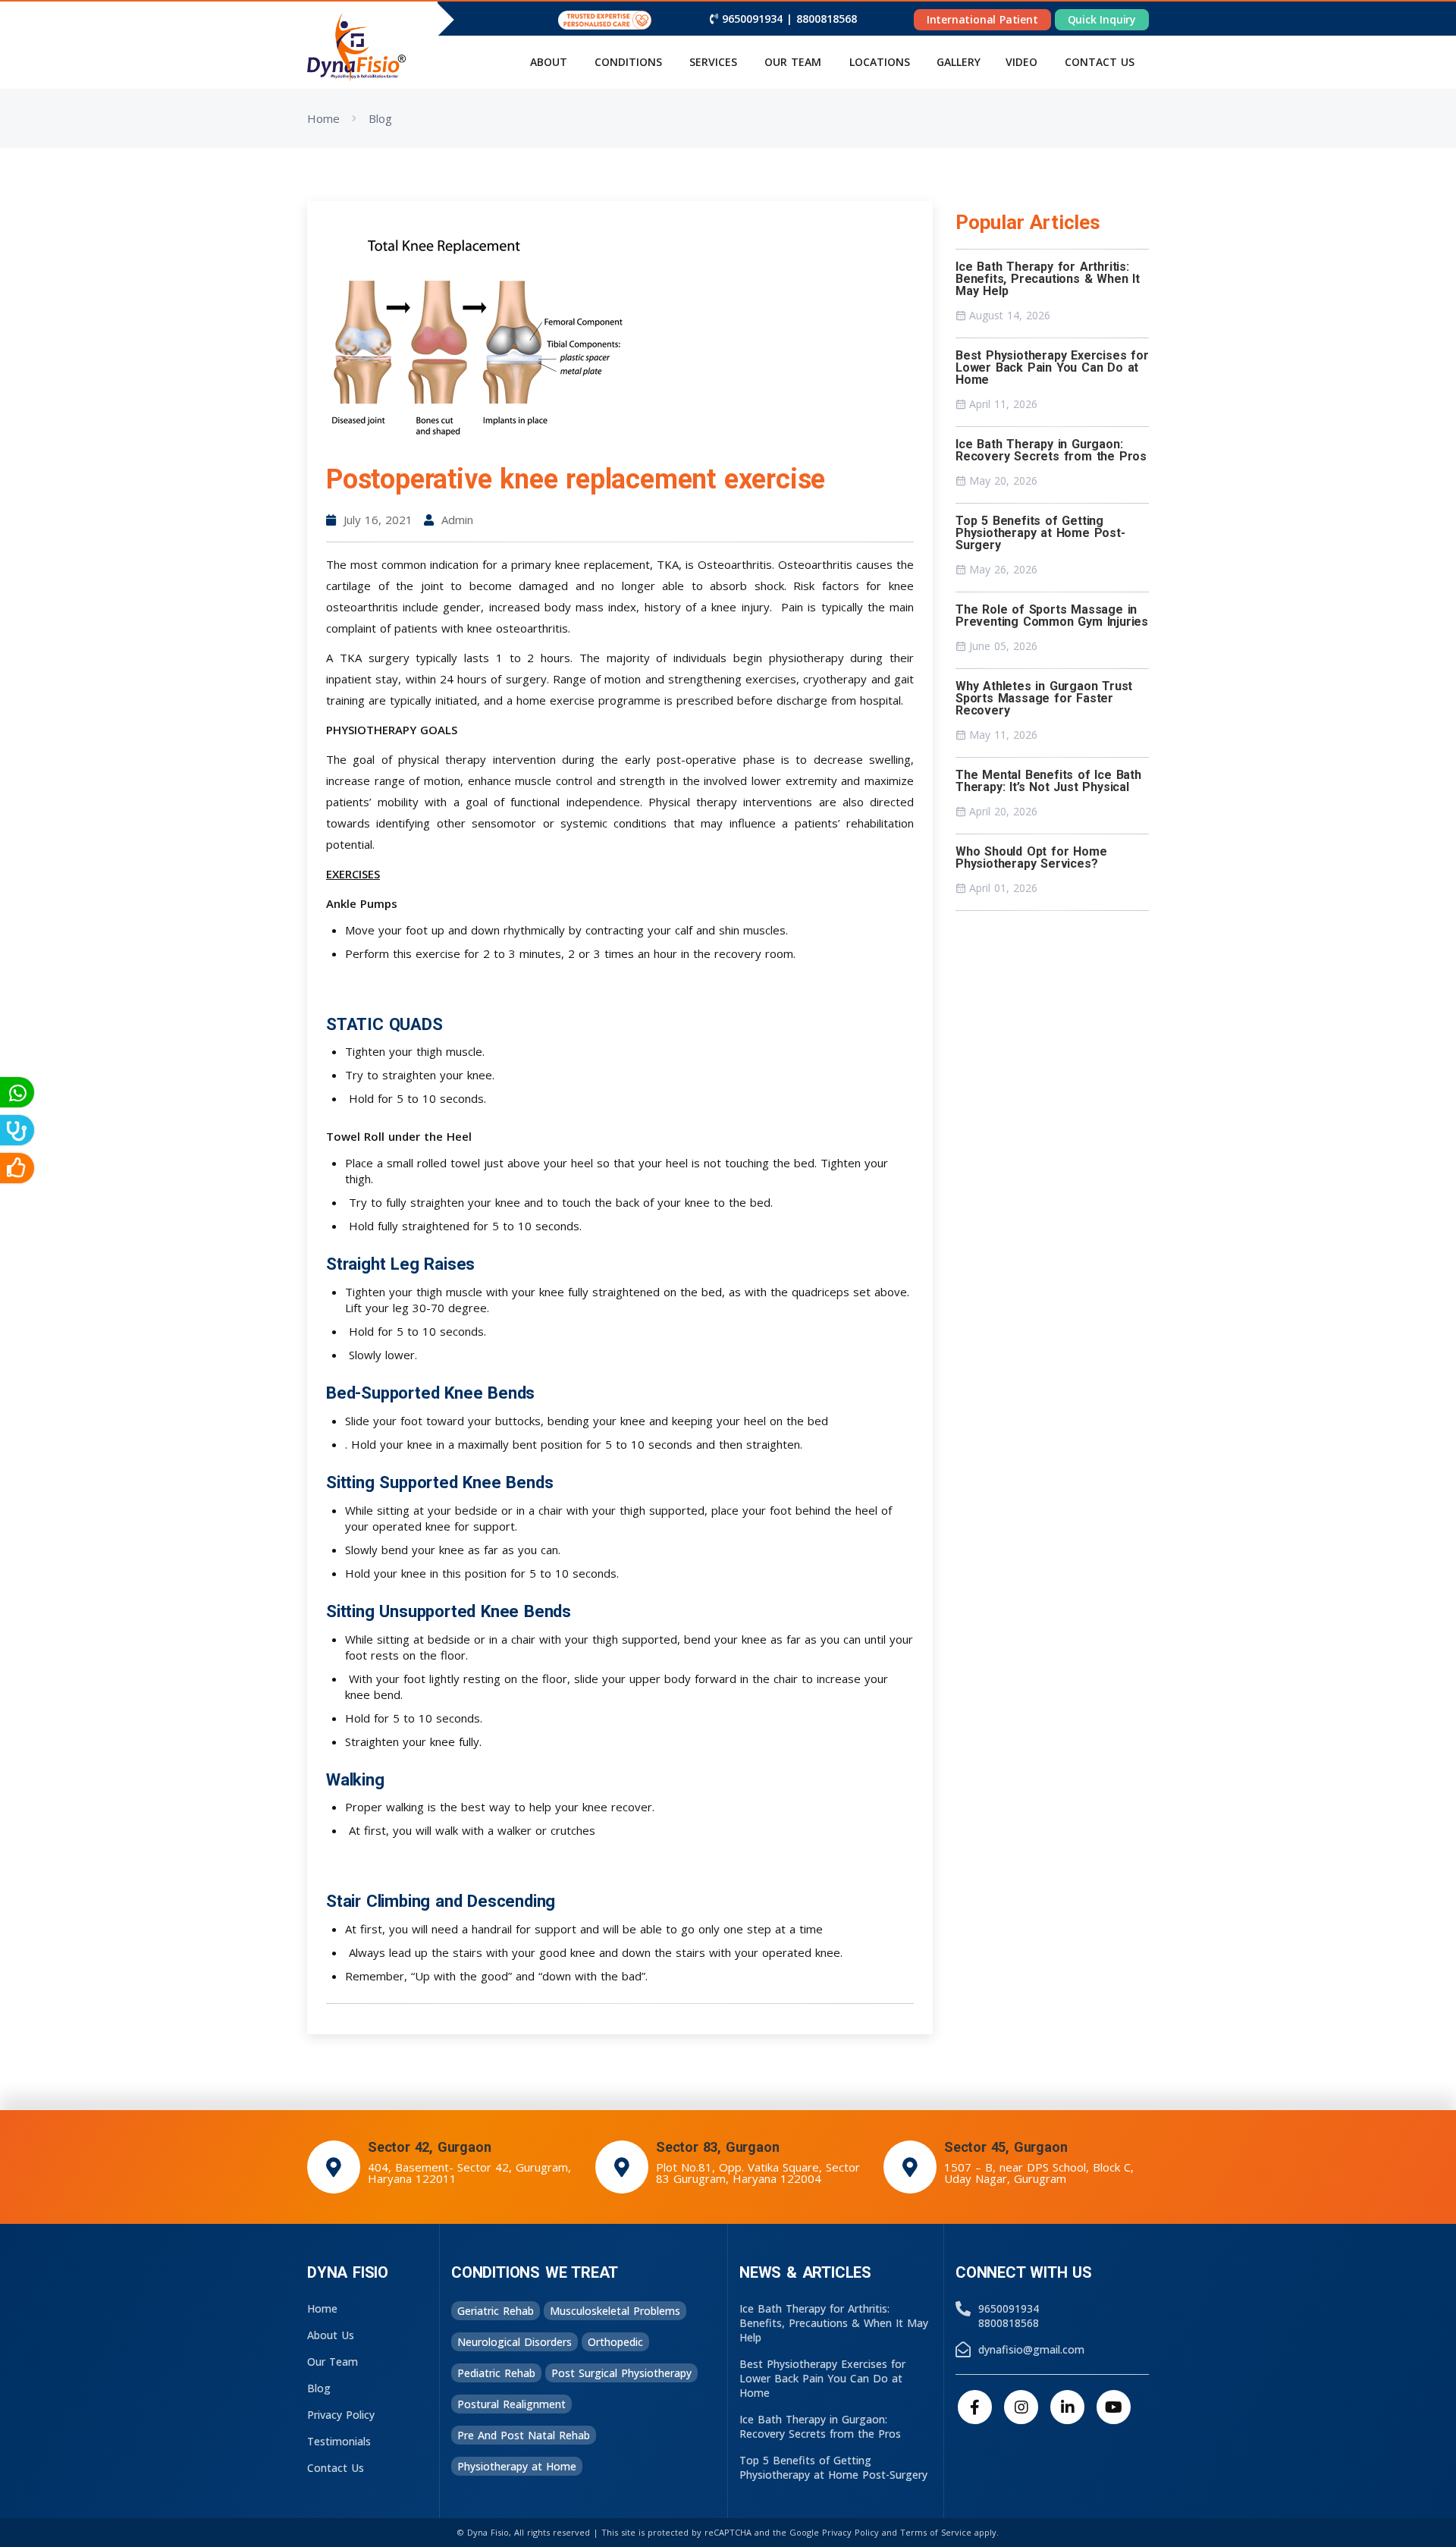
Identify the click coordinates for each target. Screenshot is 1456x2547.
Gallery (959, 62)
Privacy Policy (341, 2415)
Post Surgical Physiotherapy (621, 2373)
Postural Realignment (511, 2404)
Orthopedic (615, 2342)
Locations (880, 62)
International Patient (982, 19)
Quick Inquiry (1102, 19)
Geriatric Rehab (496, 2311)
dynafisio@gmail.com (1031, 2349)
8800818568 (827, 19)
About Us (331, 2335)
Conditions (628, 62)
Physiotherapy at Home (517, 2466)
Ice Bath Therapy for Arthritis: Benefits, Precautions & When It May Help (1048, 279)
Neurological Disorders (515, 2342)
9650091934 (752, 19)
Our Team (793, 62)
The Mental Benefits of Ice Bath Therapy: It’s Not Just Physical (1048, 781)
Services (713, 62)
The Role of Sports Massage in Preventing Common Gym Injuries (1052, 616)
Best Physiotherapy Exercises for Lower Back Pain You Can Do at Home (1052, 367)
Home (323, 118)
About (549, 62)
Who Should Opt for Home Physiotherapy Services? (1031, 857)
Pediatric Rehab (496, 2373)
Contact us (1100, 62)
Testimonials (339, 2441)
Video (1021, 62)
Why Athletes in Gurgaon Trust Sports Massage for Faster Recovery (1044, 698)
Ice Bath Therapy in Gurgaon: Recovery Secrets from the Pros (1051, 450)
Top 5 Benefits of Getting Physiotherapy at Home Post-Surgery (1040, 533)
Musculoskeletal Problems (615, 2311)
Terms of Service (936, 2532)
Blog (380, 118)
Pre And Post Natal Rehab (524, 2435)
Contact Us (336, 2468)
